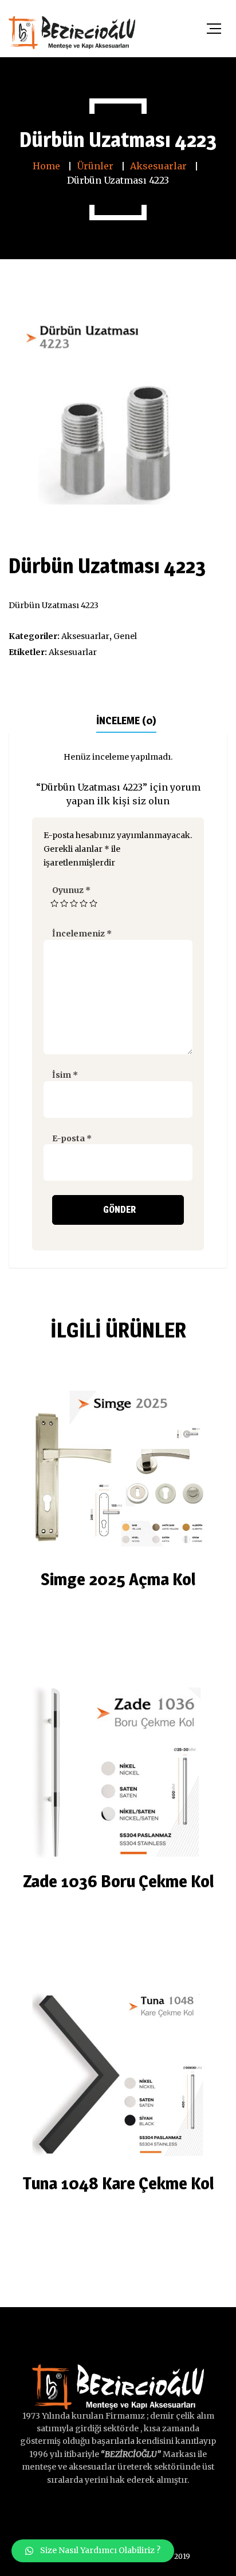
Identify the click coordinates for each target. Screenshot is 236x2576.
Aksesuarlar (85, 636)
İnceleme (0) (126, 721)
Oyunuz (71, 890)
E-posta (72, 1138)
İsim (65, 1075)
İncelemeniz (82, 934)
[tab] (126, 720)
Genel (125, 636)
